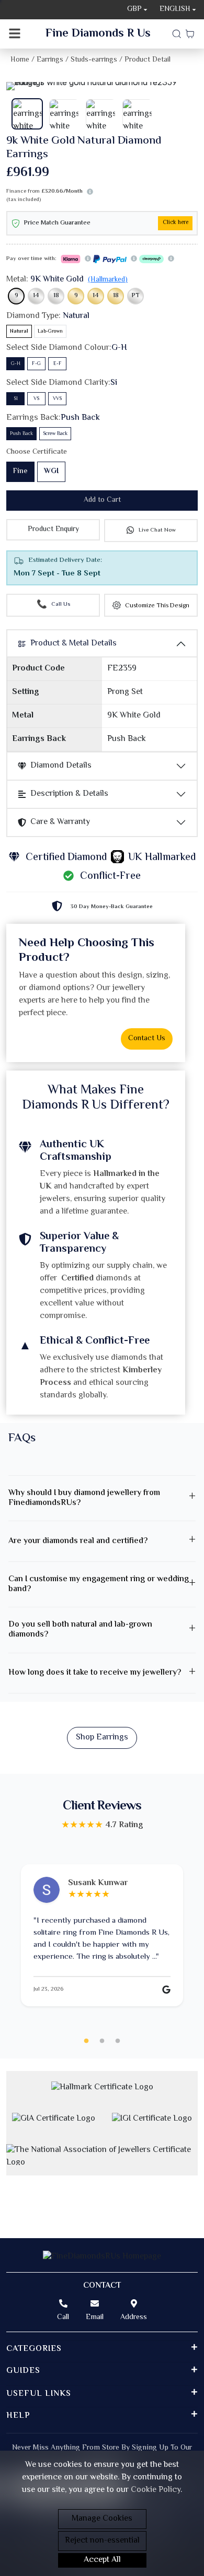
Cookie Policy (156, 2490)
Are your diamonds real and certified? (78, 1541)
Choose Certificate (37, 452)
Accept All (102, 2560)
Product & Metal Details (73, 644)
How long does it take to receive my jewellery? (95, 1673)
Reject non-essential (102, 2541)
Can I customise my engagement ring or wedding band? (99, 1584)
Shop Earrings (102, 1738)
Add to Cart (102, 500)
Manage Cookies (102, 2519)
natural (19, 331)
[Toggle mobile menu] (15, 34)
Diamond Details (61, 766)
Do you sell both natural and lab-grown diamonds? (80, 1630)
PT (136, 296)
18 (56, 296)
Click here (175, 223)
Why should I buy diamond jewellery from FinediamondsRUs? (84, 1498)
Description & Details (69, 794)
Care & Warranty (60, 822)
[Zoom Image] (102, 86)
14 (36, 296)
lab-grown (50, 331)
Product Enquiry (53, 530)
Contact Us (147, 1039)
